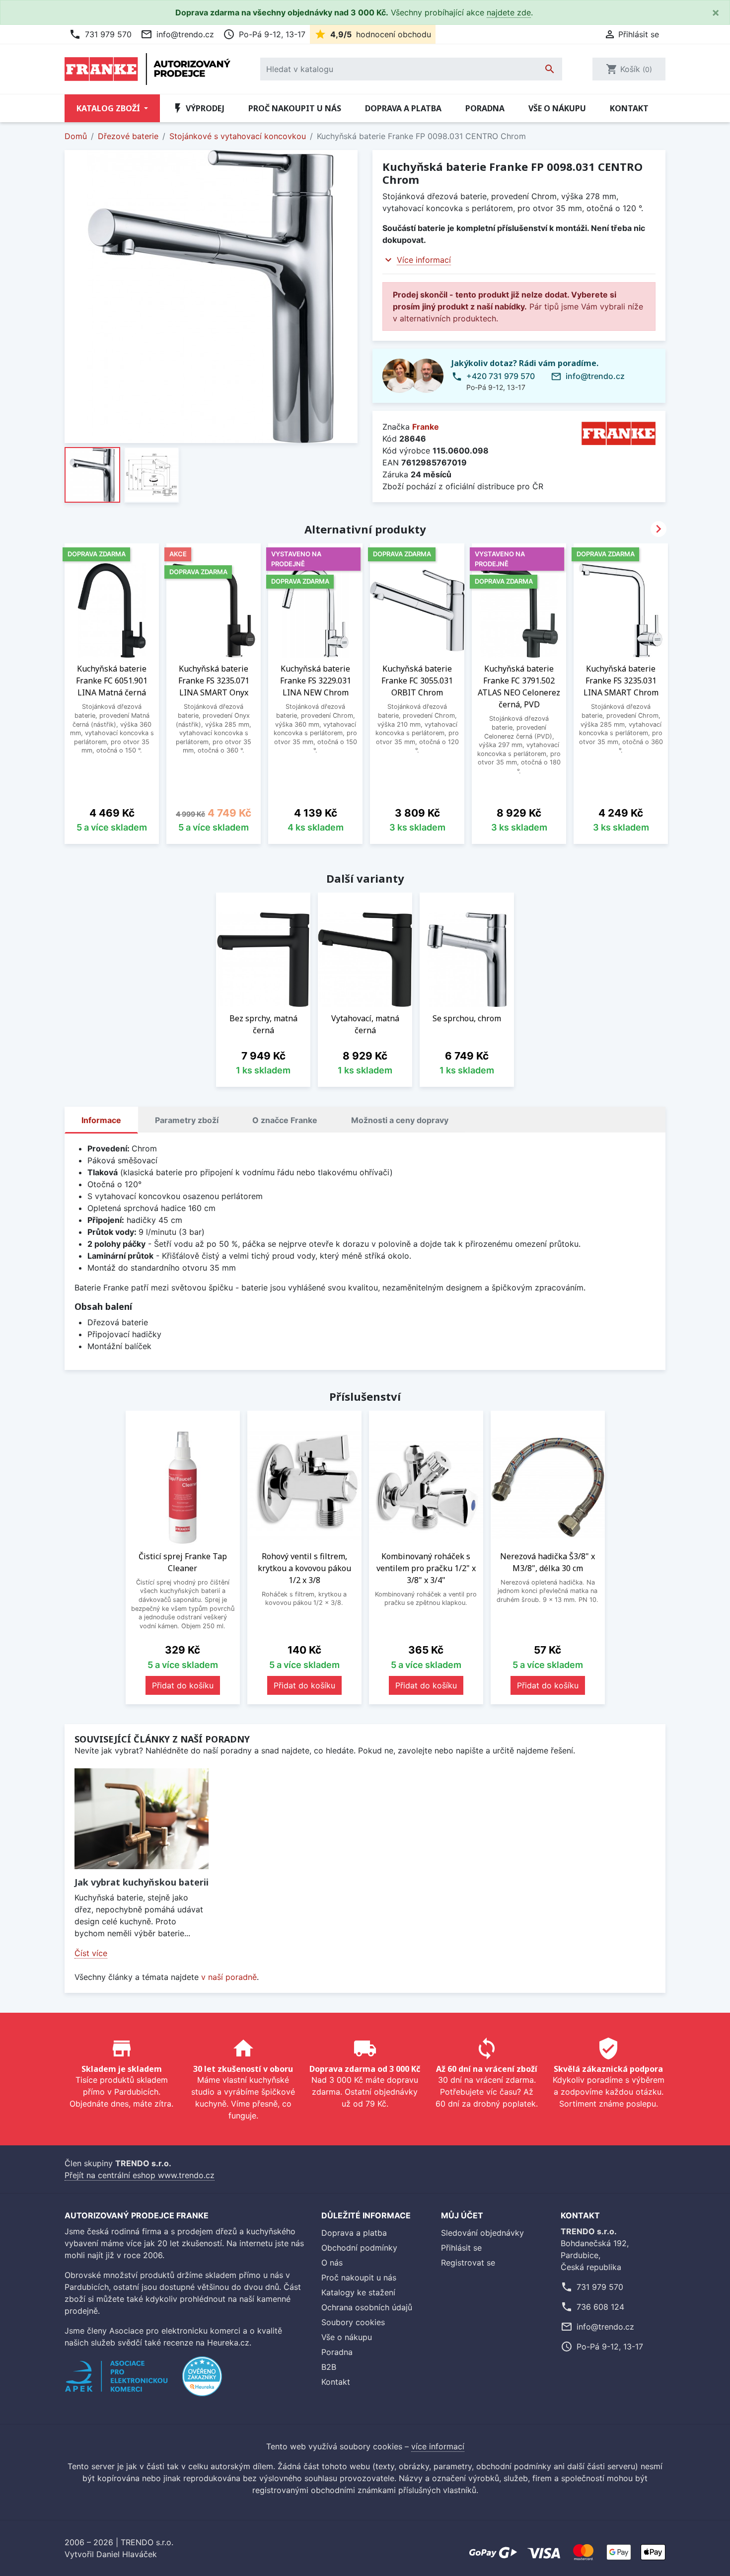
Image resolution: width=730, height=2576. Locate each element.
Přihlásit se (461, 2248)
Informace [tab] (101, 1120)
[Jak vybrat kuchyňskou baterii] (142, 1819)
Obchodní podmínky (359, 2248)
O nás (332, 2263)
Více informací (424, 260)
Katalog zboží (109, 108)
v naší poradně (229, 1977)
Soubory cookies (353, 2322)
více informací (438, 2446)
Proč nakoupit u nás (295, 108)
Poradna (485, 108)
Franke (426, 427)
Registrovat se (468, 2263)
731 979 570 (100, 34)
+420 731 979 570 (501, 376)
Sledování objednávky (482, 2233)
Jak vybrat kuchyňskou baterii (142, 1882)
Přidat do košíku (183, 1685)
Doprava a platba (403, 108)
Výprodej (198, 108)
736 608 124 (600, 2307)
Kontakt (629, 108)
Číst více (91, 1953)
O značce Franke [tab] (285, 1120)
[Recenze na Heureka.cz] (202, 2382)
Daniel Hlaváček (127, 2554)
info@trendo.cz (177, 34)
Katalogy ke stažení (358, 2292)
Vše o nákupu (557, 108)
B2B (329, 2367)
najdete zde (509, 12)
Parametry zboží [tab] (187, 1120)
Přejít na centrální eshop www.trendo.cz (140, 2175)
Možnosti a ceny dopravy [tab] (400, 1120)
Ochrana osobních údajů (367, 2307)
